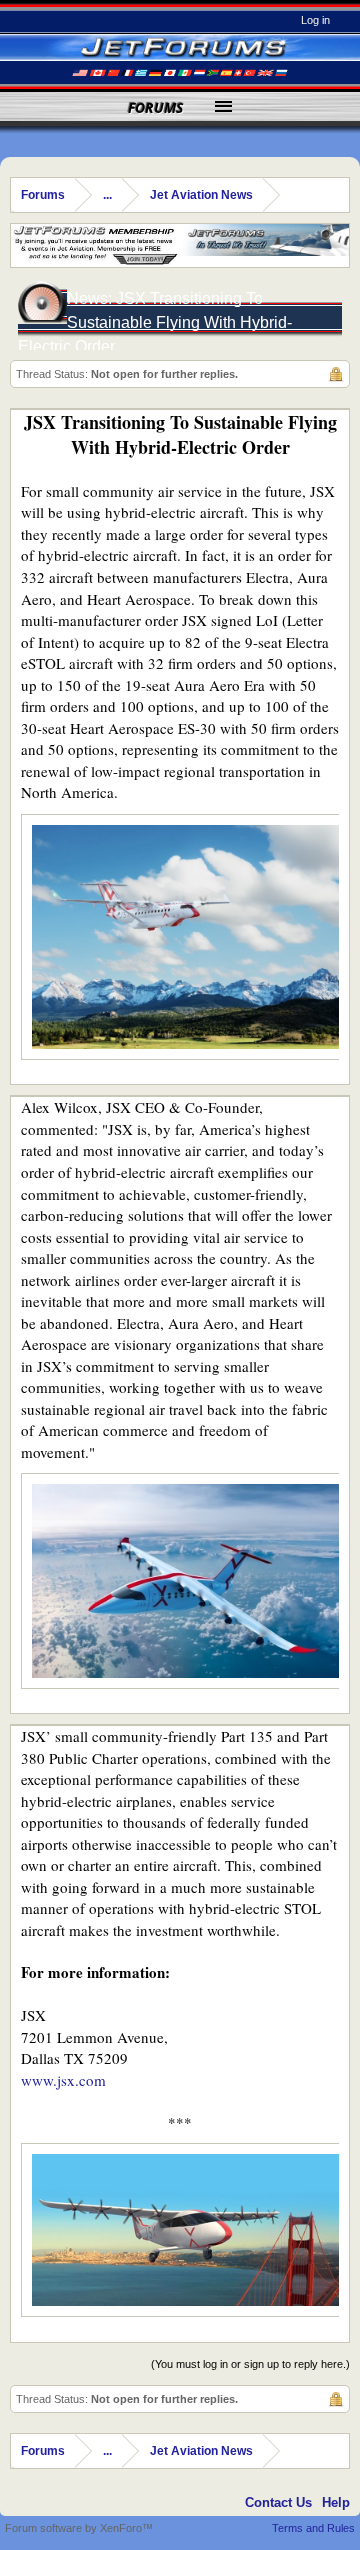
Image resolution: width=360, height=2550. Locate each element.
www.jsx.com (63, 2080)
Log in (315, 20)
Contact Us (278, 2502)
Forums (155, 107)
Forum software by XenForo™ (79, 2528)
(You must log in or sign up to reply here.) (250, 2364)
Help (336, 2502)
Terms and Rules (313, 2528)
